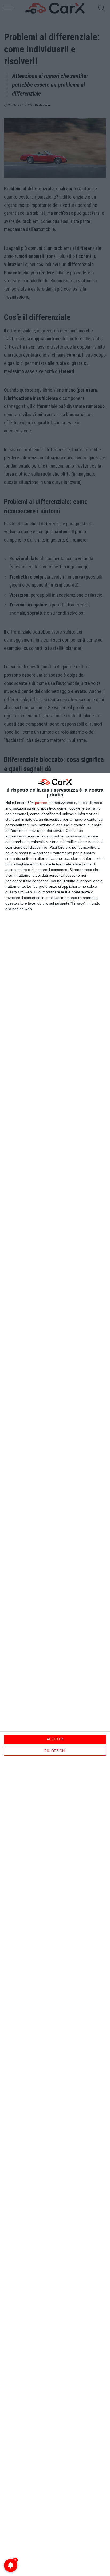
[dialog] (55, 1674)
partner (41, 803)
